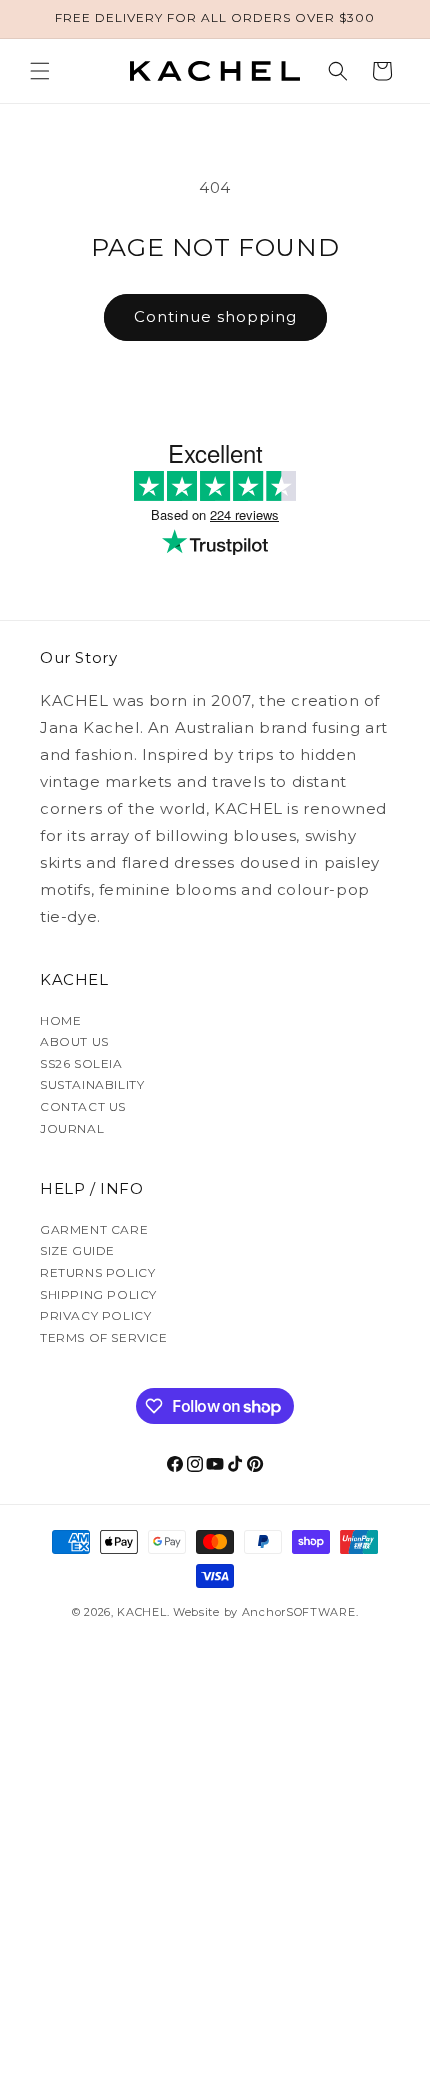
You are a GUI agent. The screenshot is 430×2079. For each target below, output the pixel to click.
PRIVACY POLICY (95, 1315)
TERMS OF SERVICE (104, 1337)
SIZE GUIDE (77, 1250)
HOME (60, 1020)
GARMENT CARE (94, 1229)
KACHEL (141, 1612)
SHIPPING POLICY (98, 1294)
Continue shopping (215, 316)
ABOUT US (74, 1041)
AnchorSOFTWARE (299, 1612)
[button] (40, 71)
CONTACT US (83, 1106)
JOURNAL (72, 1128)
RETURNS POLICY (97, 1272)
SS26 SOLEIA (81, 1063)
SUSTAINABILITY (92, 1084)
